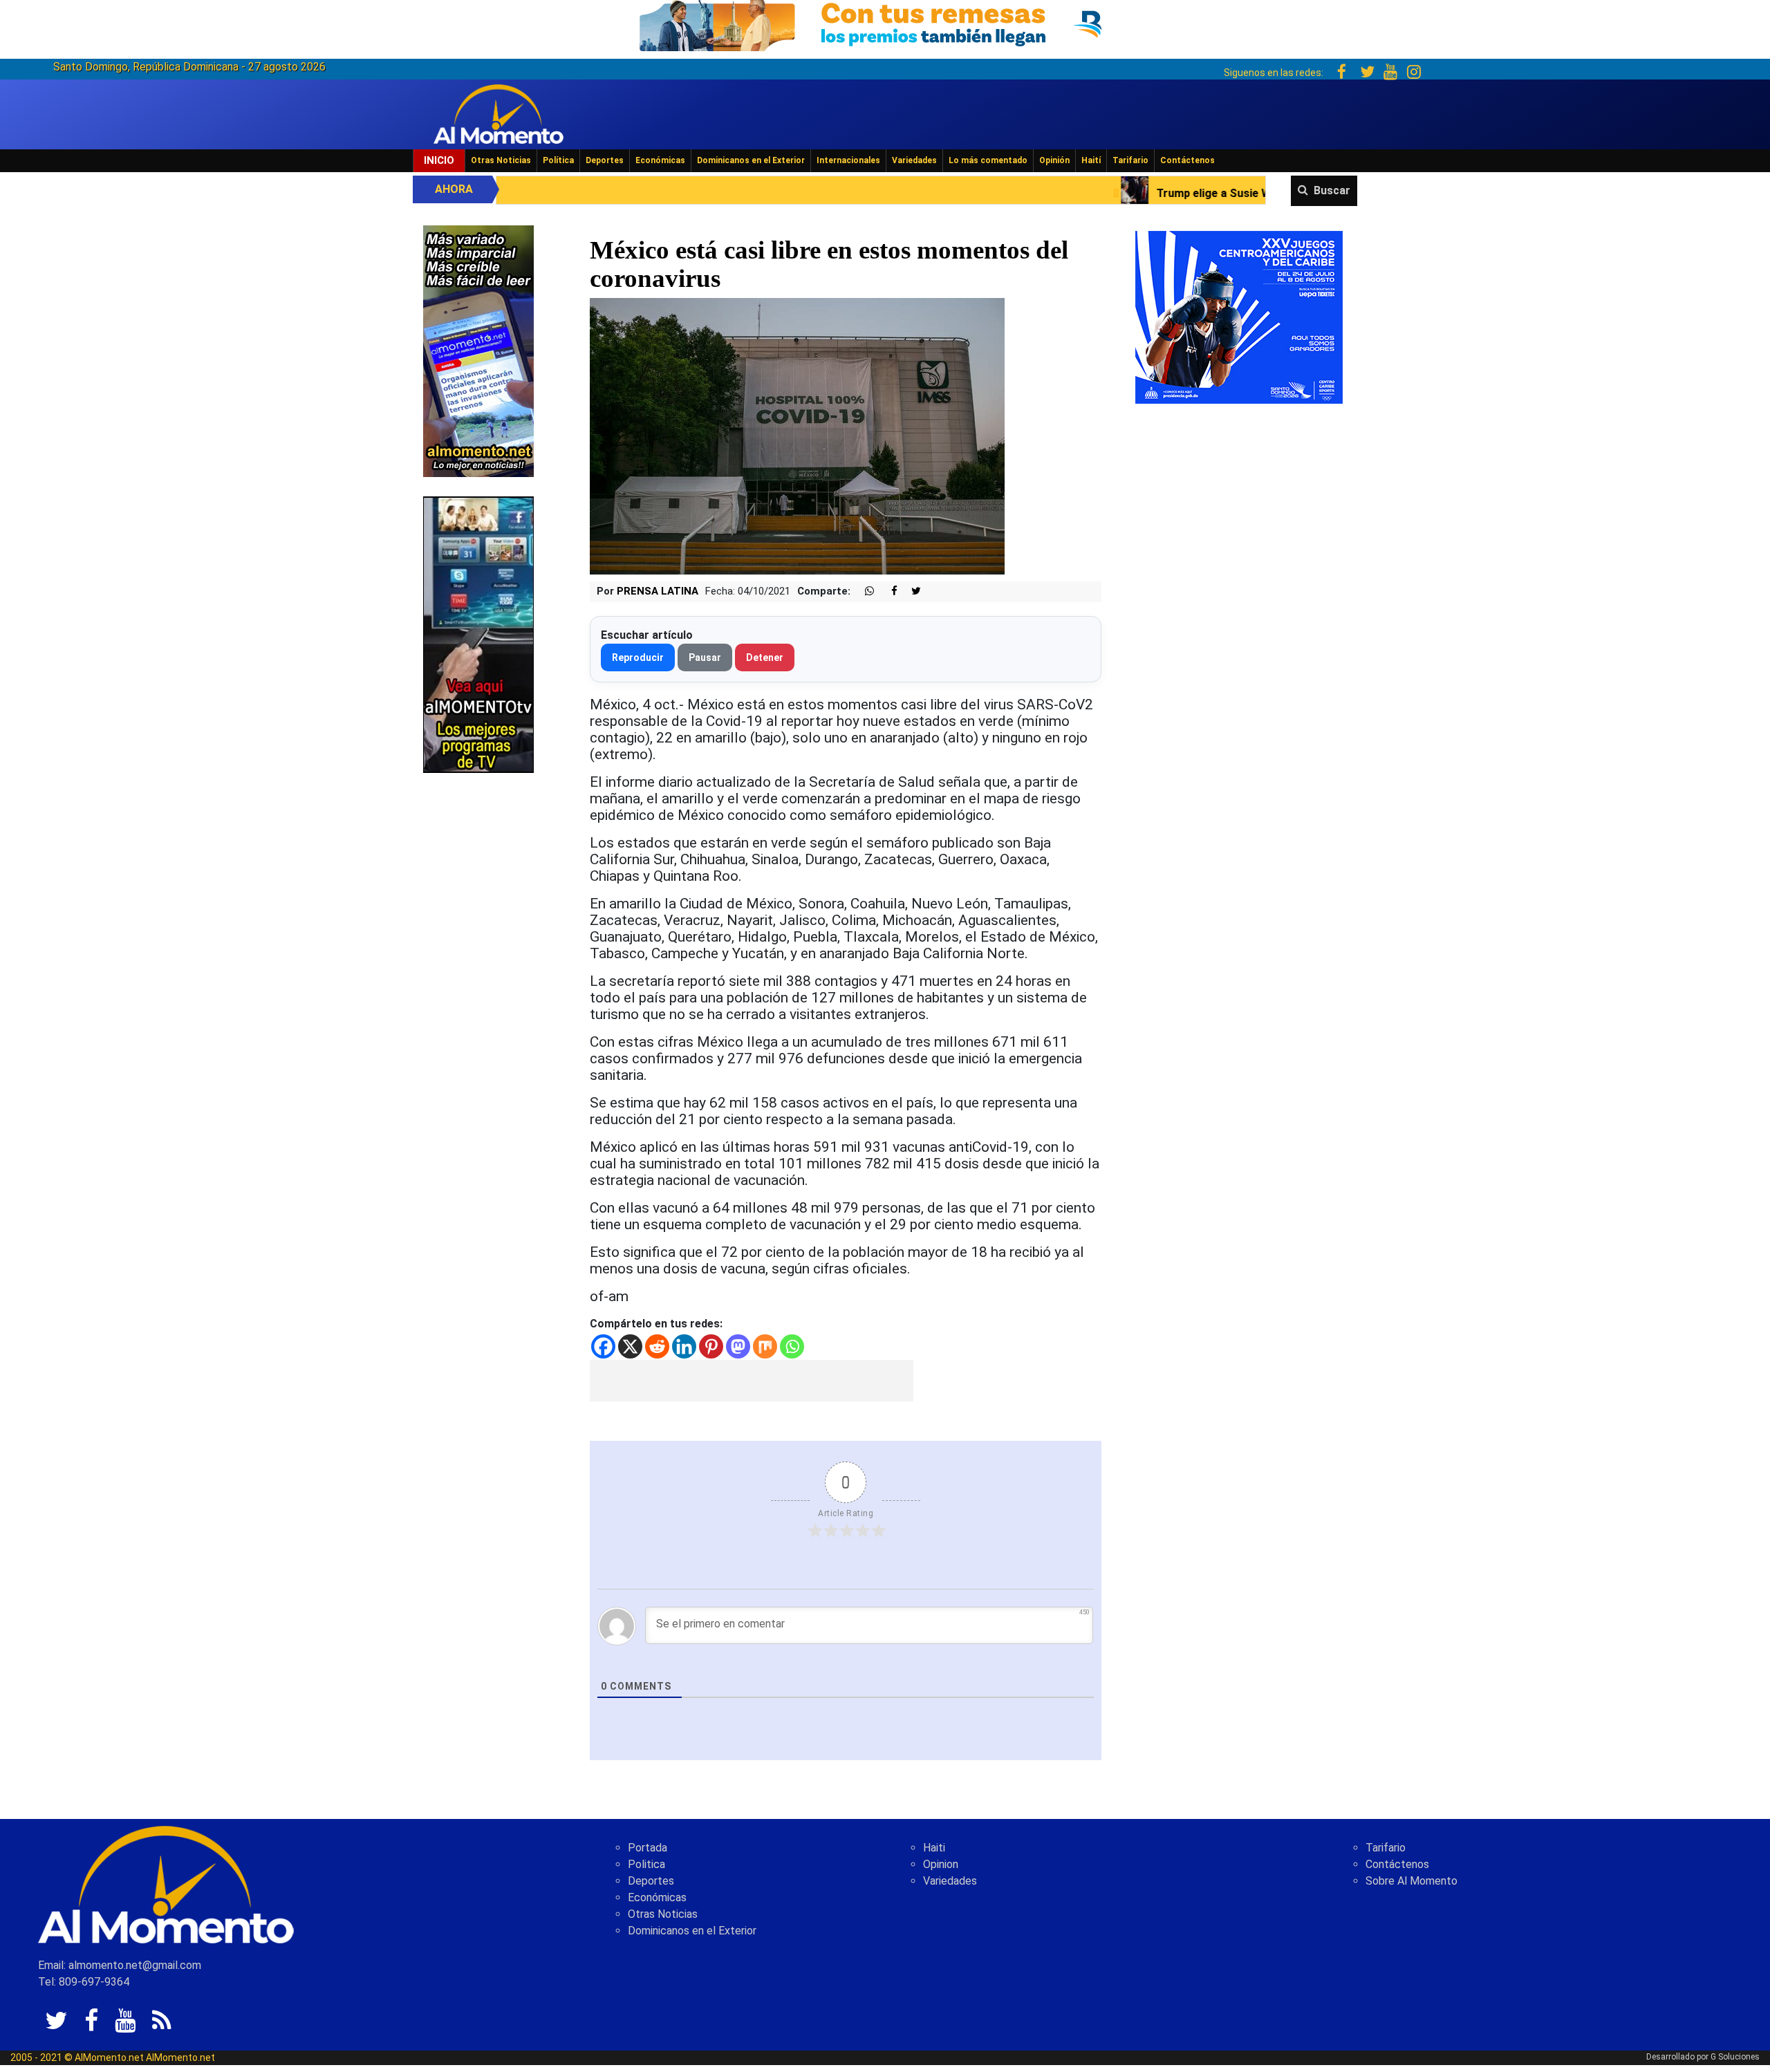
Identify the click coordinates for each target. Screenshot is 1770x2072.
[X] (630, 1346)
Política (558, 160)
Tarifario (1130, 160)
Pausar (705, 657)
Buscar (1332, 190)
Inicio (439, 160)
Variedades (914, 160)
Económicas (660, 160)
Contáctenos (1187, 160)
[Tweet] (911, 591)
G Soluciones (1735, 2057)
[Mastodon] (738, 1346)
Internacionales (848, 160)
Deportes (605, 160)
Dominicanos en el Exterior (751, 160)
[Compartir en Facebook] (887, 591)
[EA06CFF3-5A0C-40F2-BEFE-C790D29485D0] (478, 634)
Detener (765, 657)
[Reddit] (657, 1346)
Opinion (941, 1864)
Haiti (934, 1848)
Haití (1091, 160)
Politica (646, 1864)
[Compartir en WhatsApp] (864, 591)
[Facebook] (603, 1346)
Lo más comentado (988, 160)
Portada (648, 1848)
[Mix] (765, 1346)
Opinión (1054, 160)
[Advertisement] (752, 1381)
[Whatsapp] (792, 1346)
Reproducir (638, 657)
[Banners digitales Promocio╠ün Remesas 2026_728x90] (885, 23)
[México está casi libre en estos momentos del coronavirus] (797, 436)
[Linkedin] (684, 1346)
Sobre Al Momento (1412, 1881)
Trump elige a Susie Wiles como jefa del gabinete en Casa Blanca (1120, 193)
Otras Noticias (501, 160)
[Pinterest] (711, 1346)
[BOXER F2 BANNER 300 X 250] (1239, 316)
